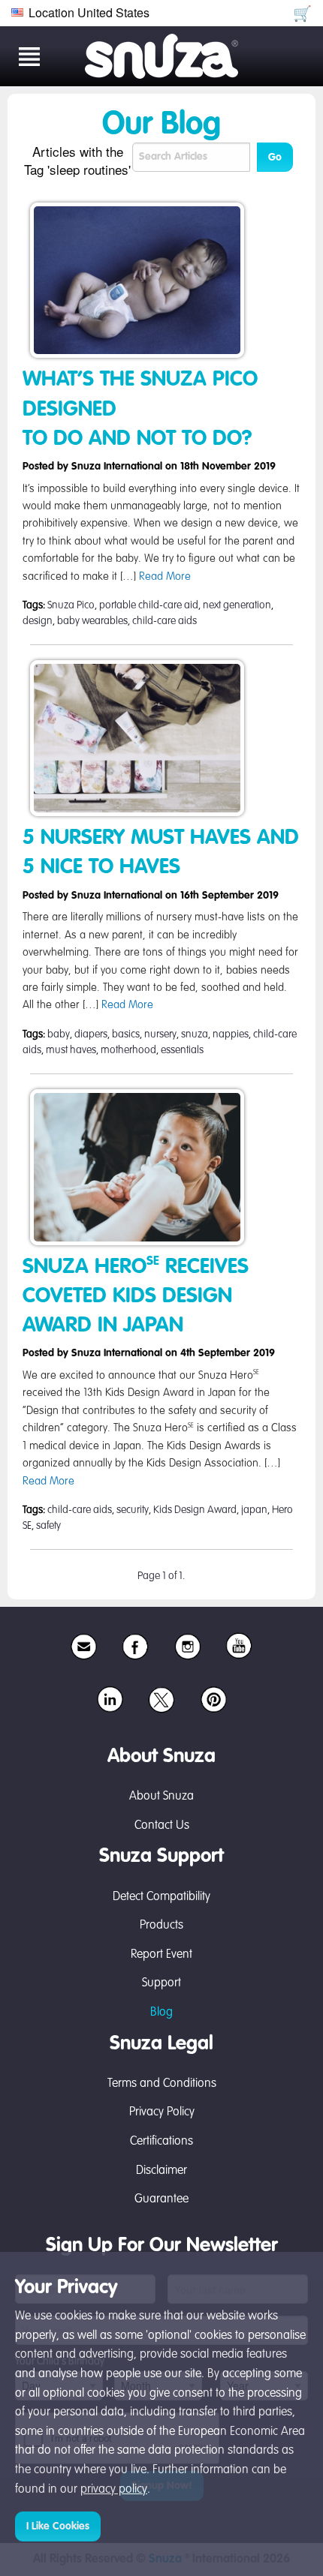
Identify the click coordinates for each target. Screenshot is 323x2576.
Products (161, 1926)
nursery (160, 1034)
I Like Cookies (58, 2526)
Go (275, 158)
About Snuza (161, 1797)
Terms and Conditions (162, 2084)
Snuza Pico (71, 605)
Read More (165, 577)
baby (59, 1034)
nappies (231, 1034)
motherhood (128, 1050)
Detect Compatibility (161, 1897)
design (38, 621)
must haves (71, 1050)
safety (48, 1526)
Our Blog (161, 125)
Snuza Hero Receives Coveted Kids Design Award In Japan (136, 1296)
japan (254, 1510)
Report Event (161, 1955)
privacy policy (114, 2490)
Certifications (161, 2142)
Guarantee (161, 2199)
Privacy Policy (162, 2112)
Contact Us (162, 1826)
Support (161, 1983)
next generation (237, 605)
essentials (182, 1050)
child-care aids (165, 621)
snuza (195, 1034)
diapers (91, 1034)
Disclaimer (161, 2171)
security (133, 1510)
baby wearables (92, 621)
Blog (161, 2013)
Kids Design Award (195, 1510)
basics (126, 1034)
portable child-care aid (149, 605)
